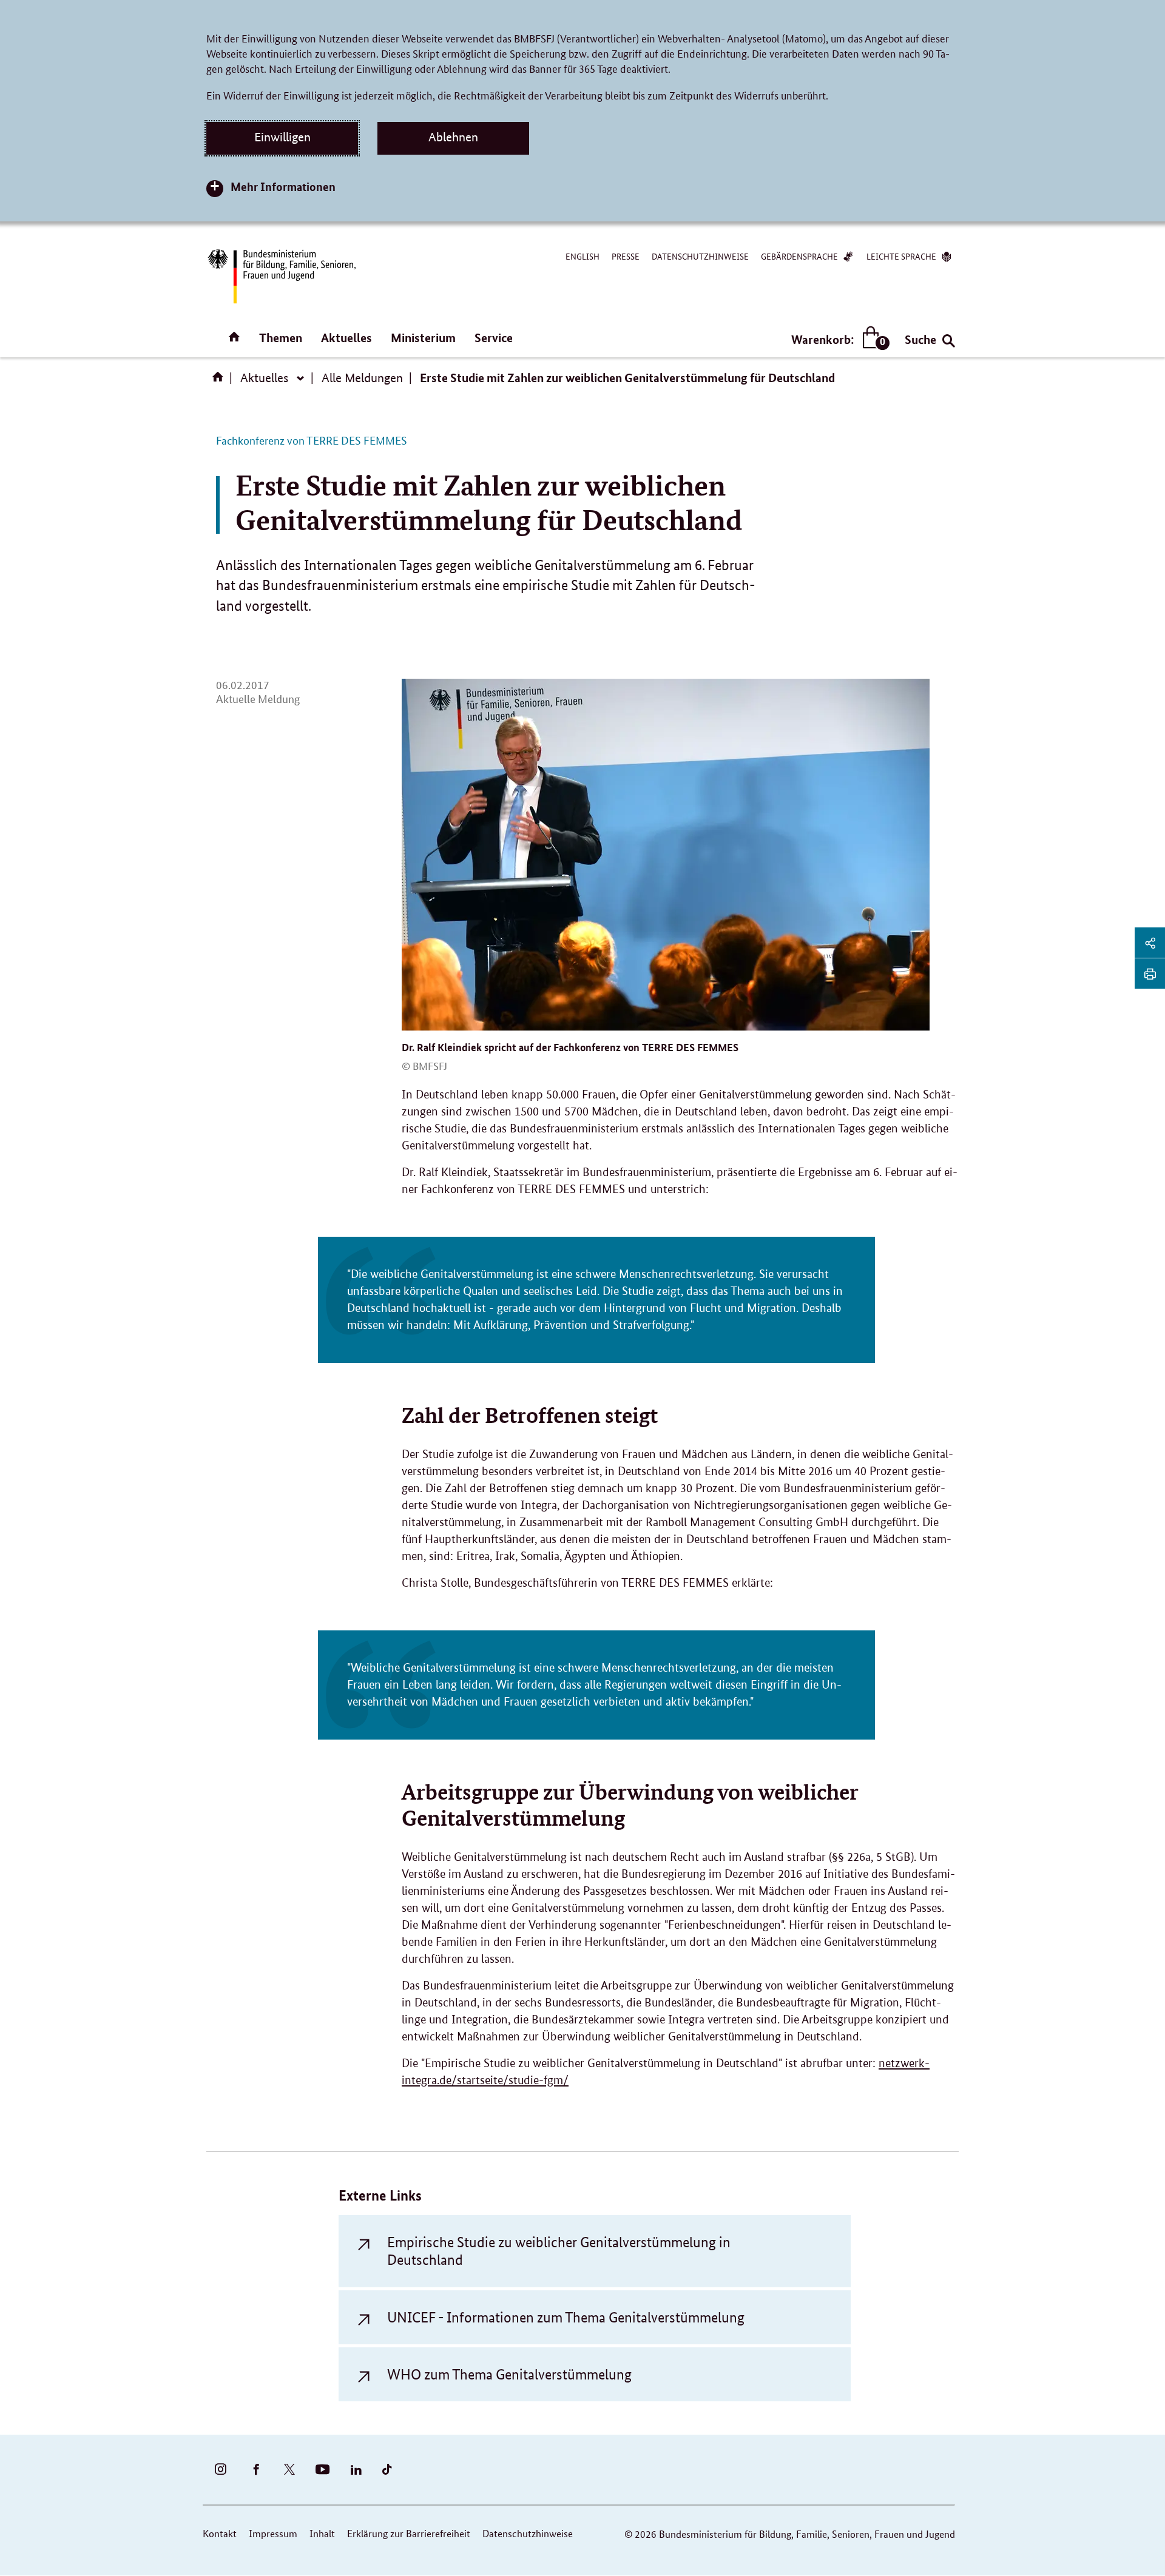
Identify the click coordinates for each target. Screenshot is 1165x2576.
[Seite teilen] (1150, 943)
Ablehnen (453, 137)
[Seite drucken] (1150, 974)
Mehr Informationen (283, 187)
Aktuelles (346, 338)
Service (494, 338)
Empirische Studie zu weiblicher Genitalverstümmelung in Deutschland (559, 2251)
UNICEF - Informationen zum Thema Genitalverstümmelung (566, 2317)
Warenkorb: (838, 340)
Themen (281, 338)
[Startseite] (220, 381)
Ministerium (423, 338)
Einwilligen (282, 137)
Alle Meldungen (362, 378)
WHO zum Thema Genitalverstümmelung (509, 2374)
